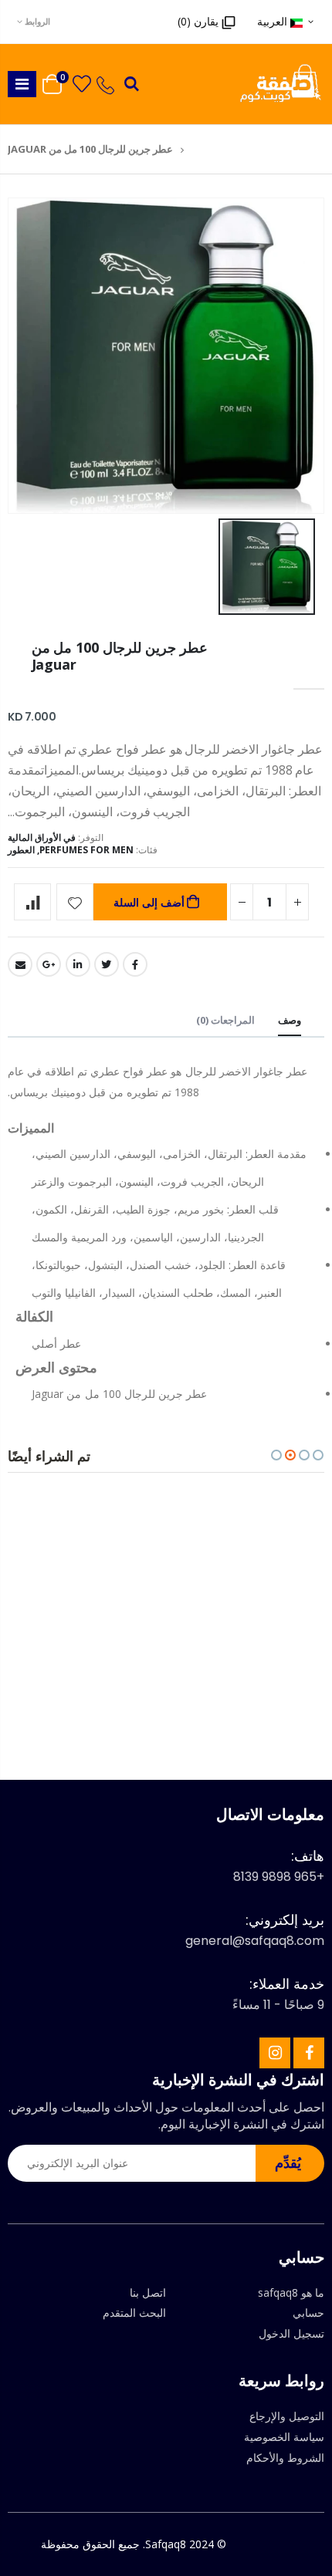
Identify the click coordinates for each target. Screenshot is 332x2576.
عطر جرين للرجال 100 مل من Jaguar (120, 656)
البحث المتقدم (134, 2313)
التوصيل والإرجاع (287, 2416)
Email (20, 964)
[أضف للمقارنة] (32, 902)
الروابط (37, 21)
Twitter (107, 964)
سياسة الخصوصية (284, 2437)
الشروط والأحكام (285, 2458)
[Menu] (22, 84)
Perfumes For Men (86, 850)
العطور (21, 850)
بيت (197, 149)
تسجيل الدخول (291, 2333)
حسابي (308, 2313)
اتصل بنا (148, 2292)
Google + (49, 964)
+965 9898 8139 (279, 1877)
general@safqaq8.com (255, 1941)
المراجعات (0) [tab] (225, 1020)
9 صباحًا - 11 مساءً (278, 2005)
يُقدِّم (288, 2162)
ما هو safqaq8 (291, 2292)
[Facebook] (309, 2053)
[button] (318, 1455)
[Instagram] (275, 2053)
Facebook (135, 964)
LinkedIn (78, 964)
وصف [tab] (290, 1020)
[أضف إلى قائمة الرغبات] (75, 902)
